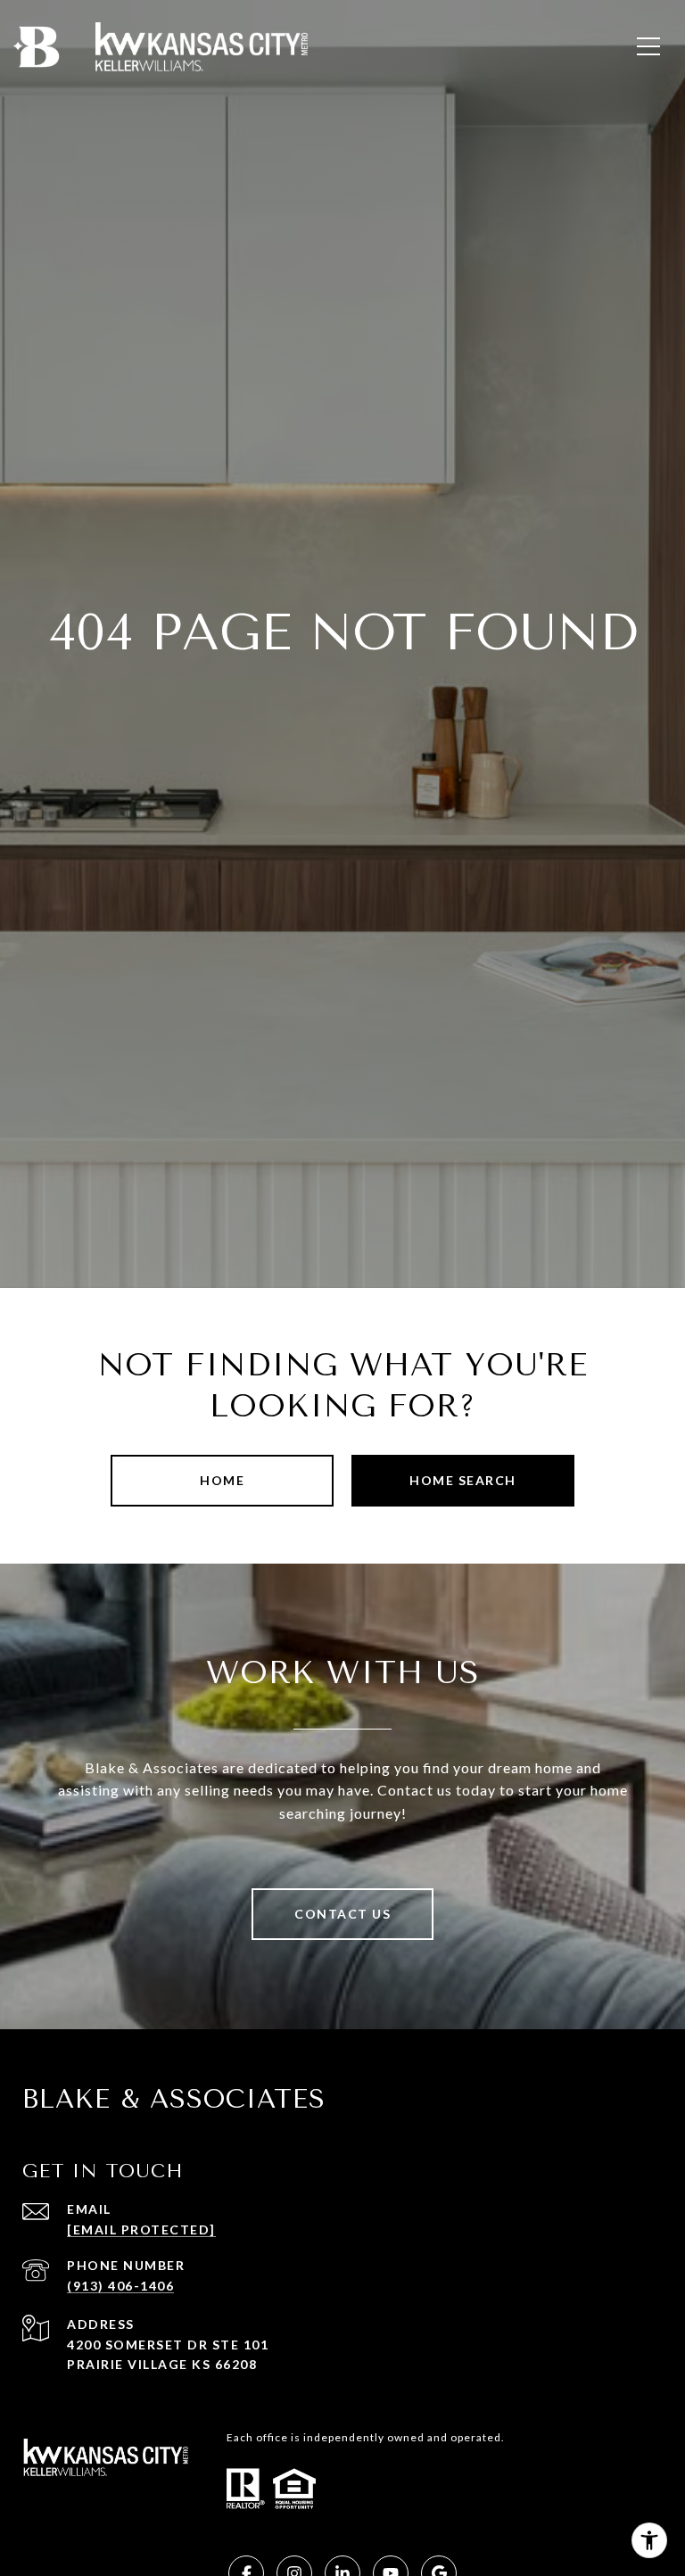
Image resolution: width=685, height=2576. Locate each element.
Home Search (463, 1480)
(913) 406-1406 (120, 2286)
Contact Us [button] (342, 1914)
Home (222, 1480)
